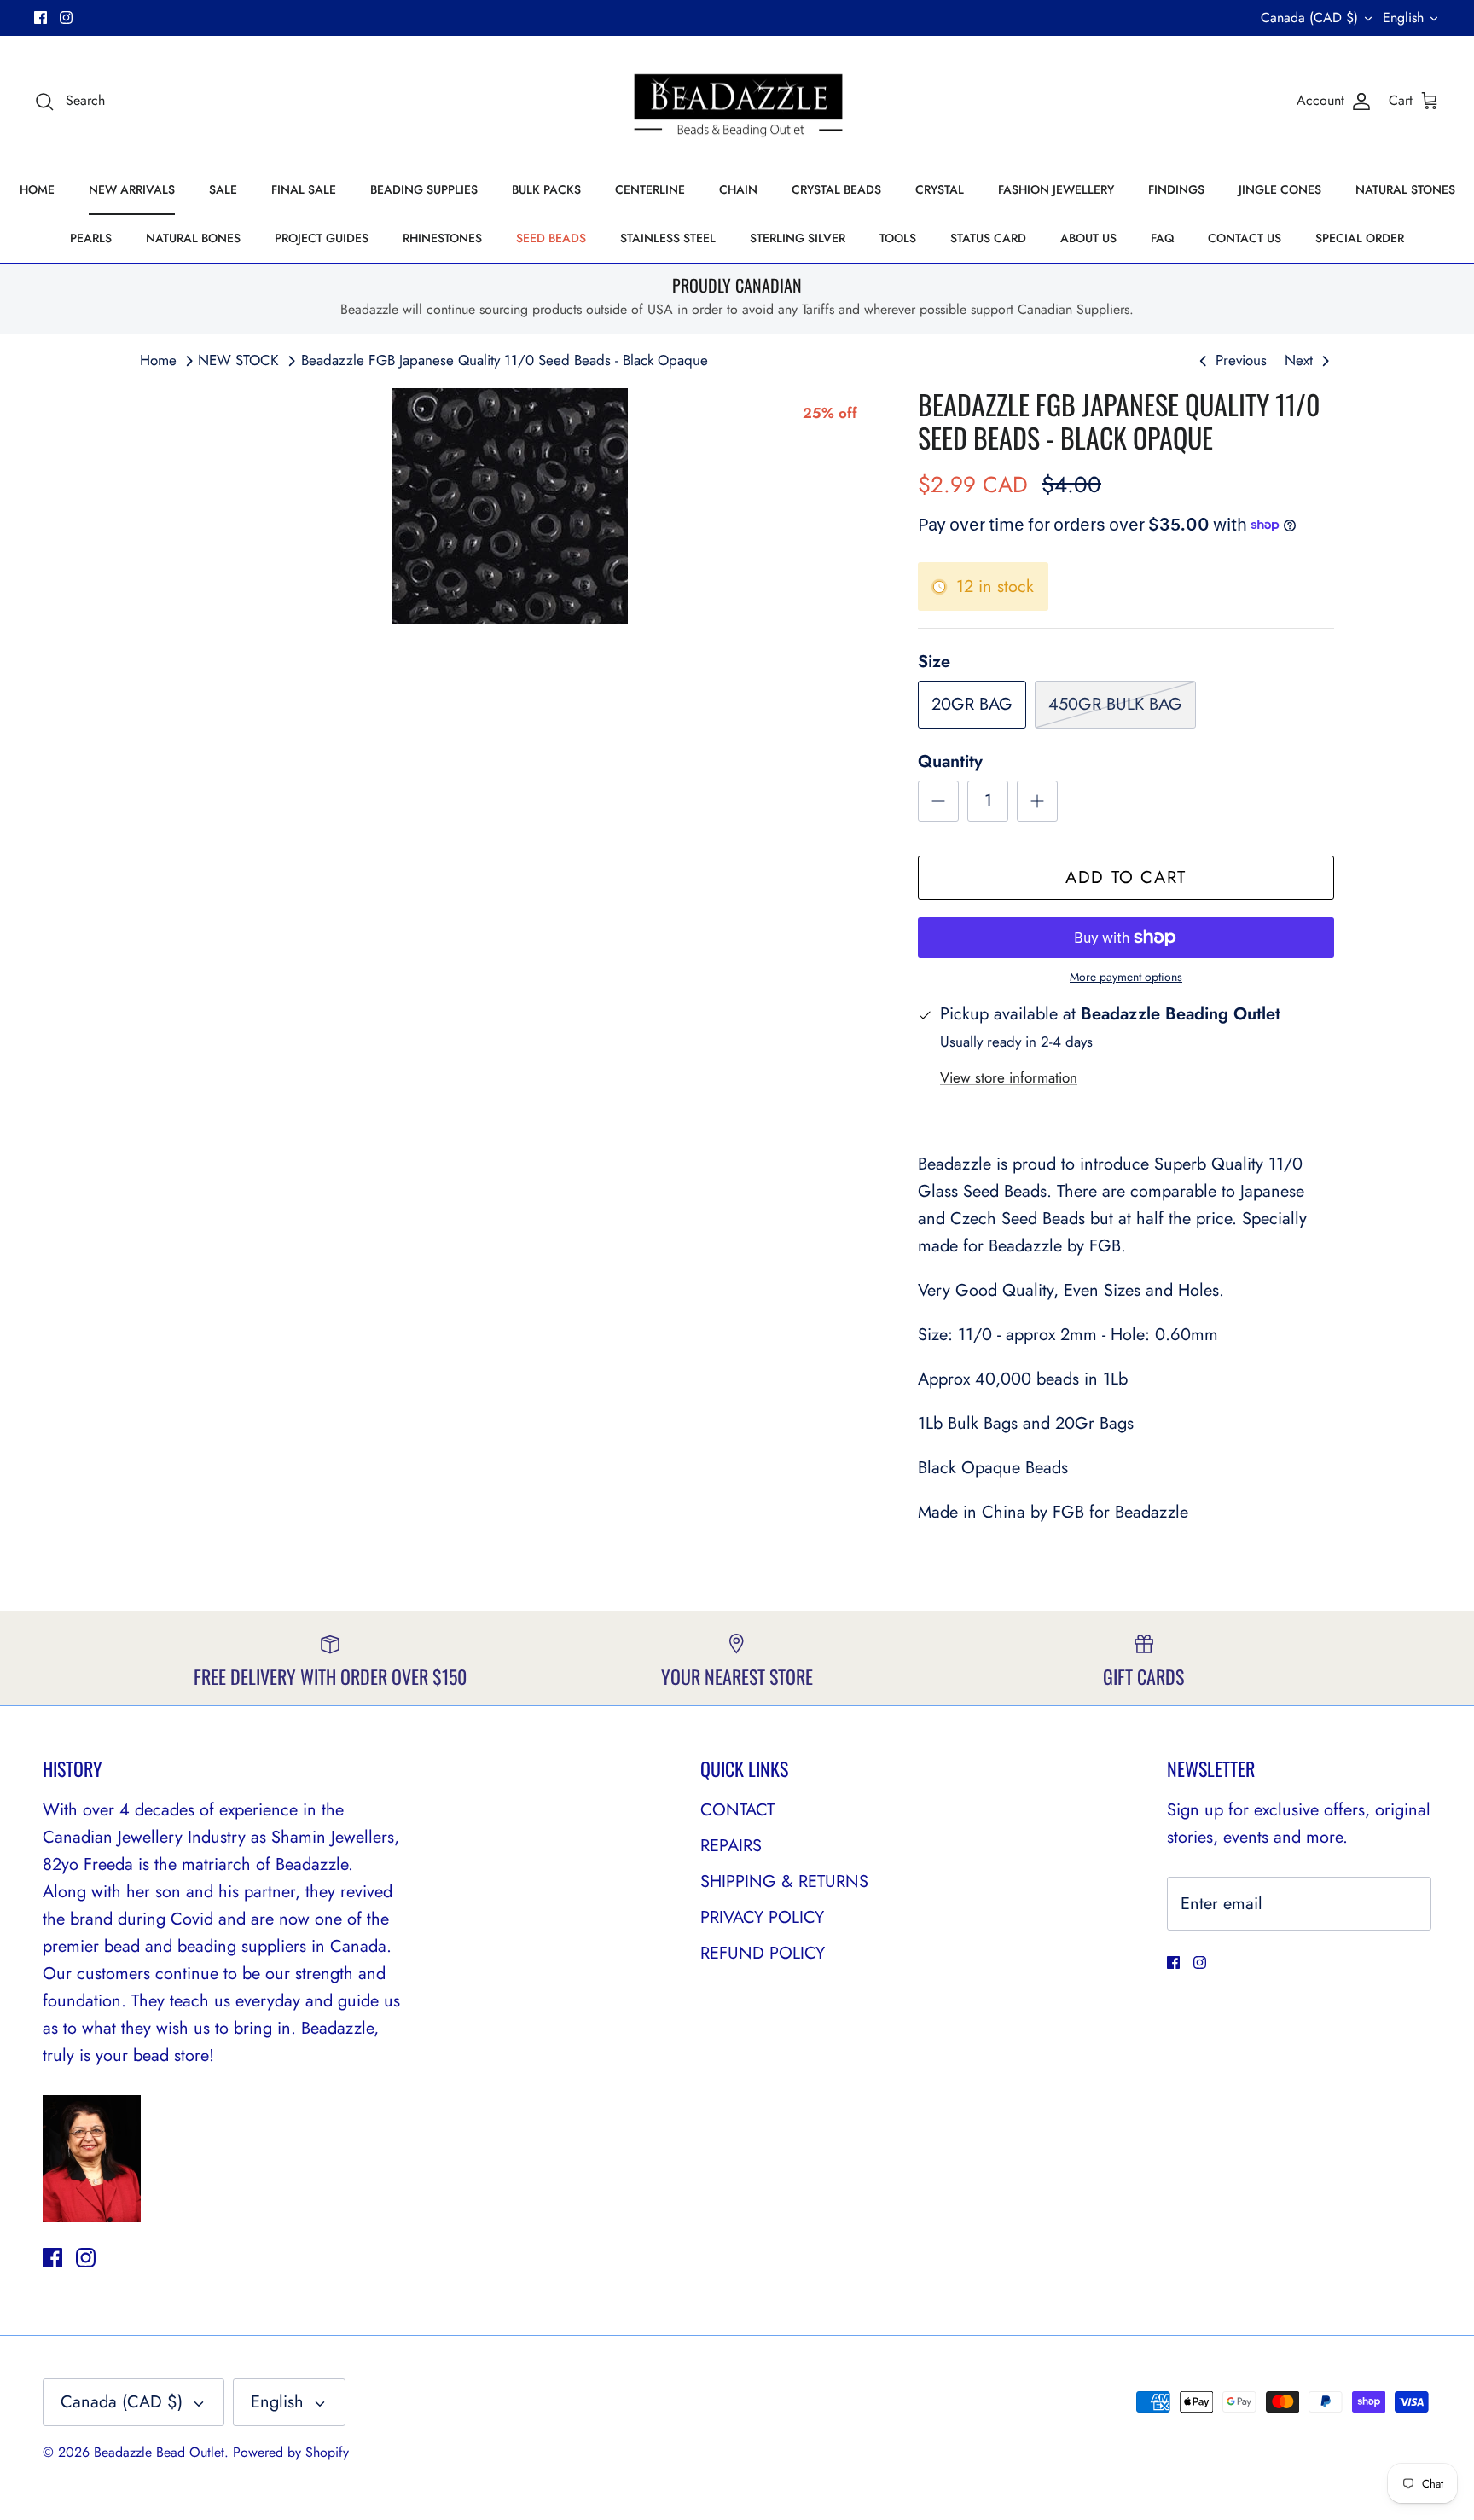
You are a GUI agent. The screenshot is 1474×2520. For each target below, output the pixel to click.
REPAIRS (731, 1846)
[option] (510, 506)
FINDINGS (1176, 189)
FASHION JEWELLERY (1056, 189)
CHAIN (738, 189)
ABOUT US (1088, 238)
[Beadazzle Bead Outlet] (737, 101)
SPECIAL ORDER (1360, 238)
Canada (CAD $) (1309, 17)
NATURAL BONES (193, 238)
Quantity (950, 762)
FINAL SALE (304, 189)
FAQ (1162, 238)
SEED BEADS (551, 238)
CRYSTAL (940, 189)
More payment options (1126, 977)
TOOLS (898, 238)
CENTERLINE (650, 189)
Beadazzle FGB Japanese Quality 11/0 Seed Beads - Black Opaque (505, 360)
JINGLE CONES (1280, 189)
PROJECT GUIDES (322, 238)
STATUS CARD (988, 238)
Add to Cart (1126, 877)
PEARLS (91, 238)
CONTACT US (1245, 238)
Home (158, 360)
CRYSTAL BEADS (836, 189)
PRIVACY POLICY (762, 1917)
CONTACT (737, 1810)
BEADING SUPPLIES (424, 189)
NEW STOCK (238, 360)
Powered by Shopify (291, 2452)
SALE (223, 189)
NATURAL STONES (1405, 189)
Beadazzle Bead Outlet (159, 2452)
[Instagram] (66, 17)
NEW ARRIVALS (132, 189)
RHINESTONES (442, 238)
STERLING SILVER (798, 238)
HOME (37, 189)
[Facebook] (41, 17)
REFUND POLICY (763, 1953)
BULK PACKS (546, 189)
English (1403, 17)
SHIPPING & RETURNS (784, 1881)
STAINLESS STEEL (668, 238)
